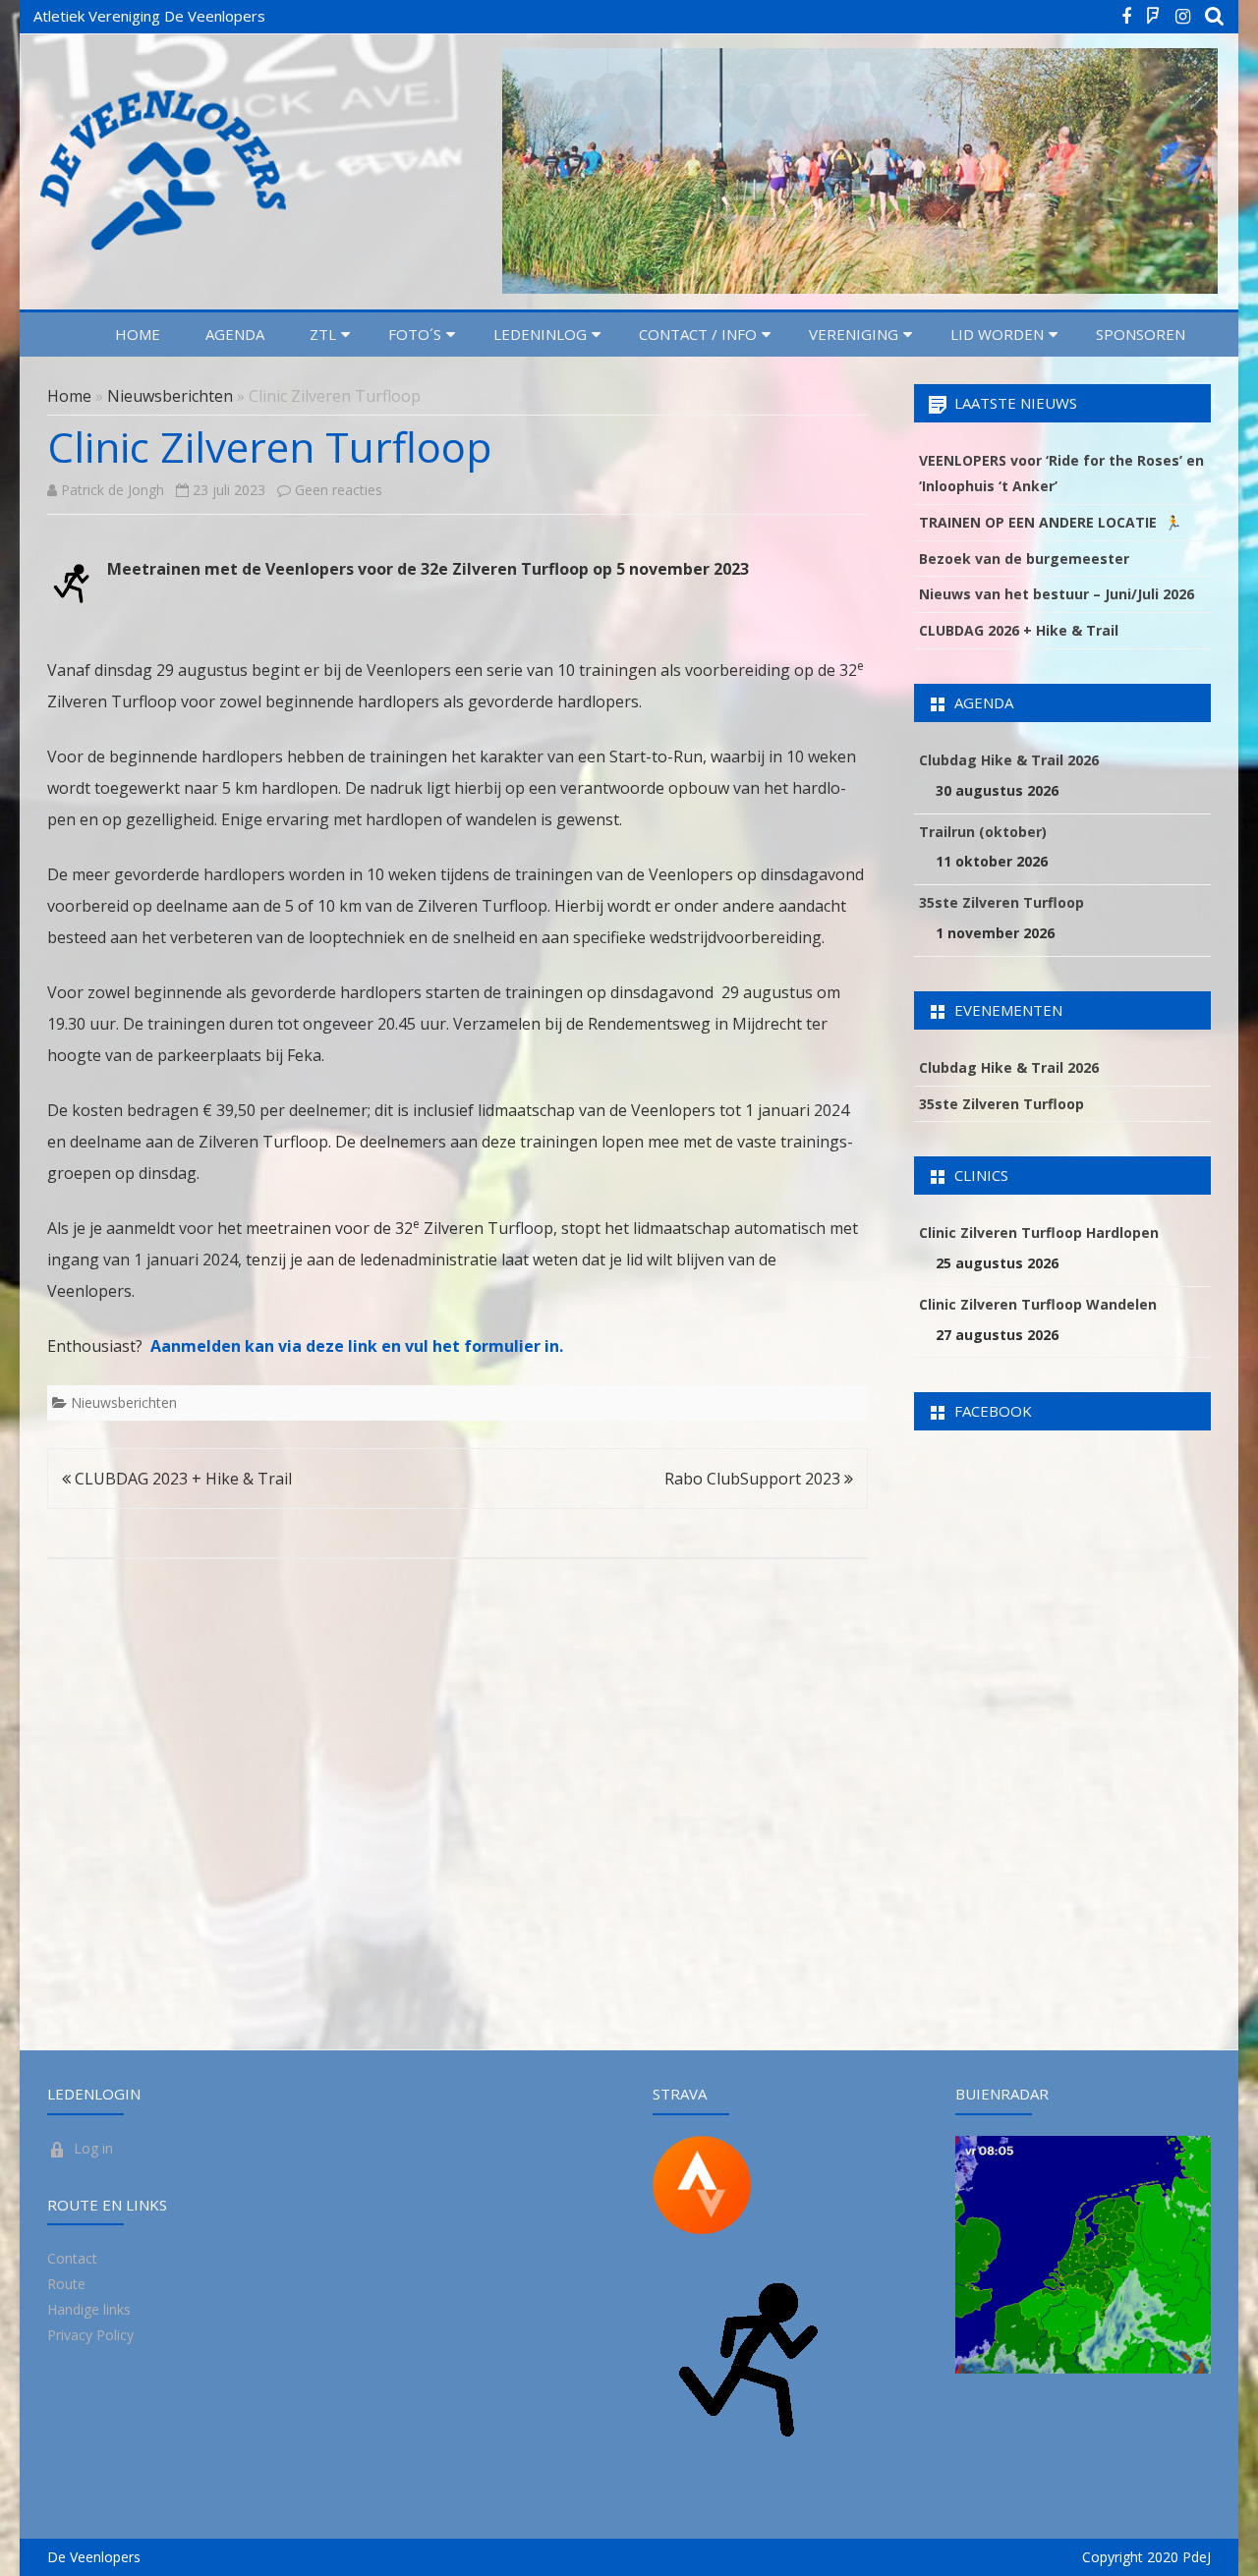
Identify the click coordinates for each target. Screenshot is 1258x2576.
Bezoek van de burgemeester (1024, 559)
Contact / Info (698, 334)
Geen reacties (339, 490)
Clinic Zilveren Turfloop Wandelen (1038, 1304)
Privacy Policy (90, 2335)
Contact (72, 2258)
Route (66, 2284)
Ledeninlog (540, 334)
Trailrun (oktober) (983, 832)
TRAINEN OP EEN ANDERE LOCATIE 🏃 (1050, 522)
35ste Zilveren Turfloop (1001, 902)
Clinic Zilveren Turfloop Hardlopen (1039, 1232)
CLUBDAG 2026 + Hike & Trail (1019, 630)
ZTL (323, 334)
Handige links (89, 2309)
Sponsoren (1141, 334)
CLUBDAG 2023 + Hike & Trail (181, 1479)
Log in (93, 2148)
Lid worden (997, 334)
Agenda (235, 334)
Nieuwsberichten (170, 396)
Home (138, 334)
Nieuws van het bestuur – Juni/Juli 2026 (1057, 594)
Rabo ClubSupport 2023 (754, 1479)
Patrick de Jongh (113, 490)
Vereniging (854, 334)
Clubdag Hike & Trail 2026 (1009, 760)
